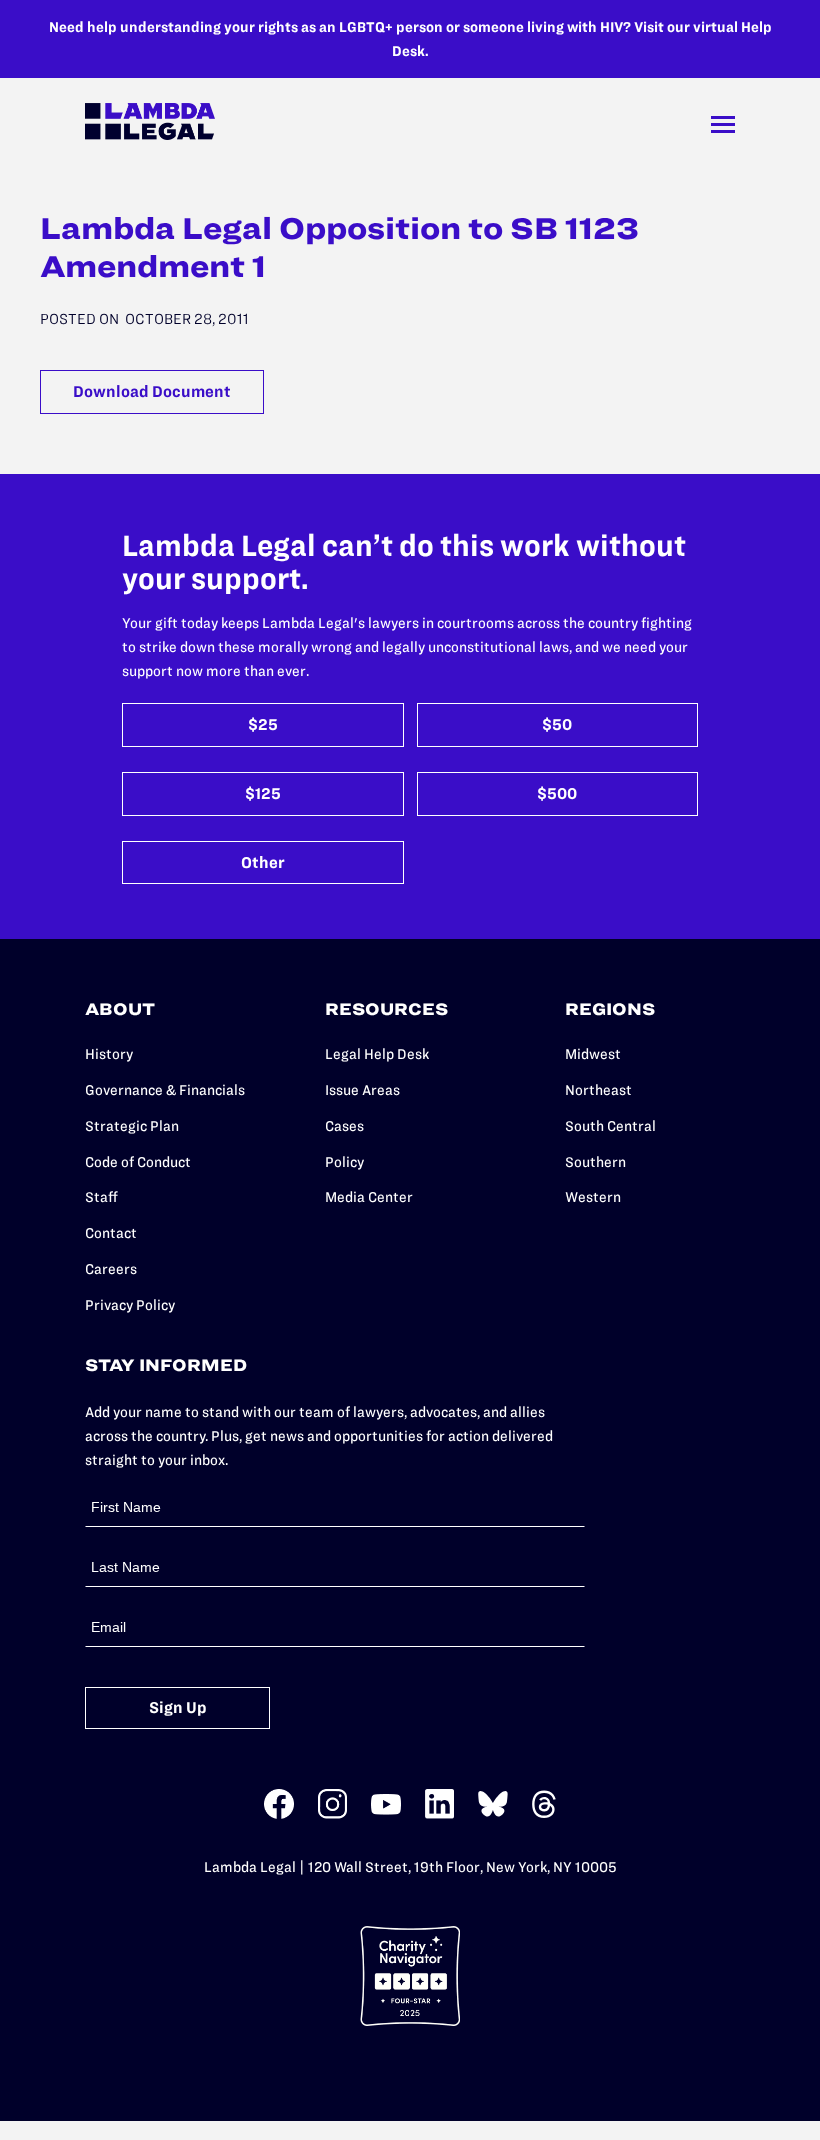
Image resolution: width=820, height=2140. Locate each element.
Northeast (598, 1090)
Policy (344, 1162)
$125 (263, 793)
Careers (111, 1269)
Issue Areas (362, 1090)
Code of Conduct (138, 1162)
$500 (557, 793)
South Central (610, 1126)
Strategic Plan (132, 1126)
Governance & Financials (165, 1090)
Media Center (369, 1197)
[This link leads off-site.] (279, 1814)
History (109, 1054)
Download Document (152, 391)
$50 (557, 724)
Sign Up (178, 1707)
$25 (263, 724)
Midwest (593, 1054)
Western (593, 1197)
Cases (344, 1126)
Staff (101, 1197)
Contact (111, 1233)
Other (263, 862)
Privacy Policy (130, 1305)
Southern (595, 1162)
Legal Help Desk (377, 1054)
